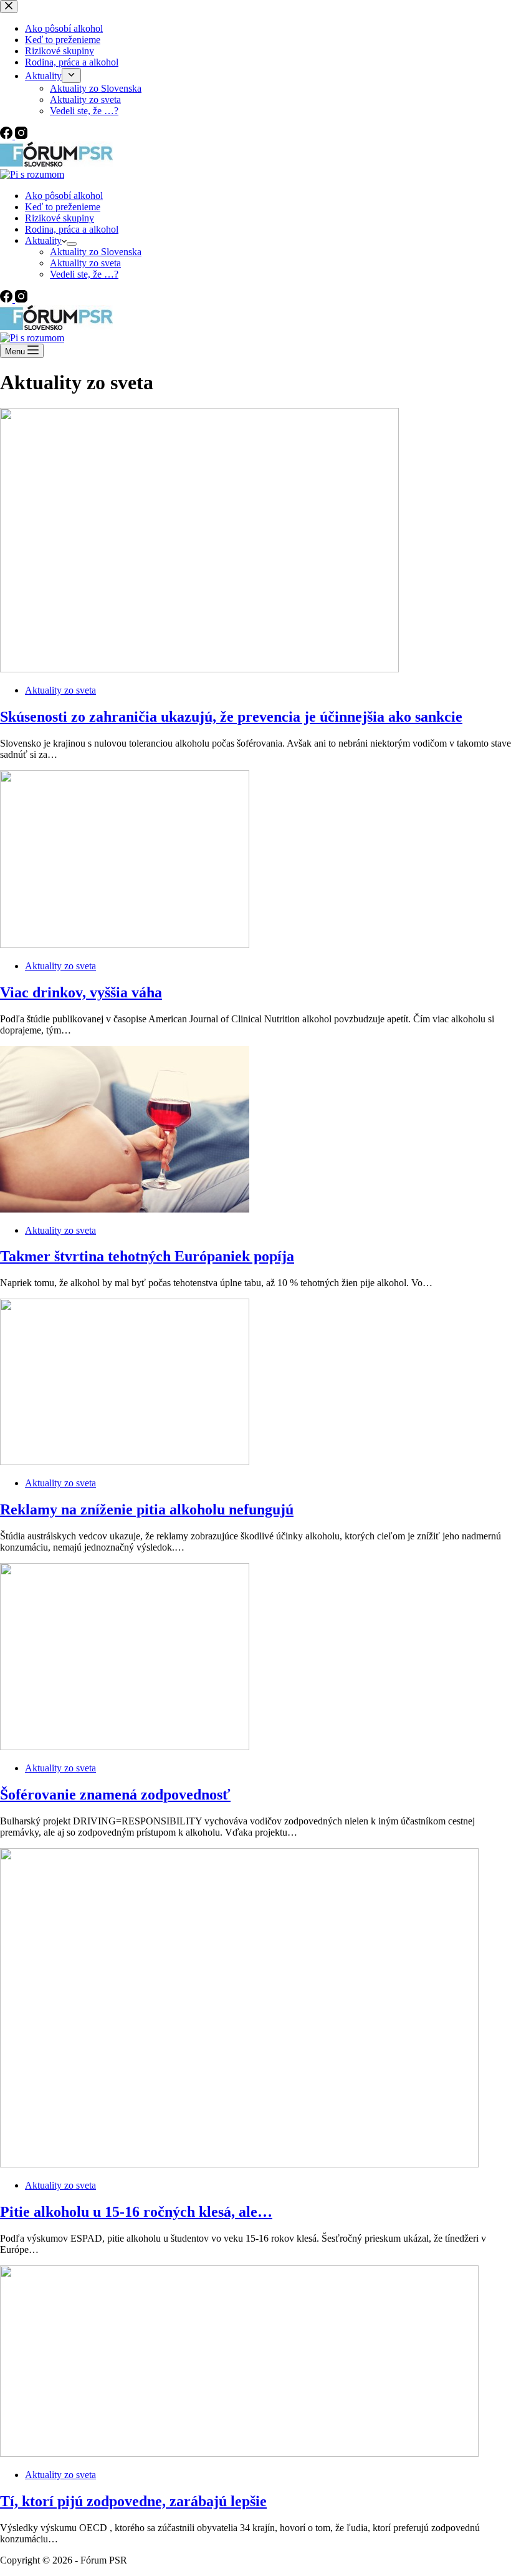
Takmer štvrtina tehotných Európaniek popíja (147, 1256)
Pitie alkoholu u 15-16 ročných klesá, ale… (136, 2212)
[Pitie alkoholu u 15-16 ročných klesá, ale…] (239, 2164)
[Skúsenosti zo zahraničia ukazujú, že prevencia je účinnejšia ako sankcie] (199, 669)
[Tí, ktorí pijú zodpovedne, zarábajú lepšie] (239, 2453)
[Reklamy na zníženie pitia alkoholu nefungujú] (125, 1462)
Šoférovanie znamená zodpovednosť (115, 1794)
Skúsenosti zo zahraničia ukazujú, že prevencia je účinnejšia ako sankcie (231, 717)
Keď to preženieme (63, 207)
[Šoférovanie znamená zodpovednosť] (125, 1747)
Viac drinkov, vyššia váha (81, 992)
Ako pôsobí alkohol (64, 196)
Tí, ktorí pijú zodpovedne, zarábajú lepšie (133, 2501)
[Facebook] (7, 299)
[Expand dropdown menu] (72, 244)
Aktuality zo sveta (85, 263)
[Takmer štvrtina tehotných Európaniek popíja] (125, 1209)
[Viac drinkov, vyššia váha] (125, 945)
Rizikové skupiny (60, 218)
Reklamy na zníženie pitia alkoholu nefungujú (147, 1509)
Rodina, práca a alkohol (72, 229)
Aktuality (43, 240)
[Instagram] (21, 299)
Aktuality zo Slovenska (96, 252)
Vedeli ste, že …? (84, 274)
